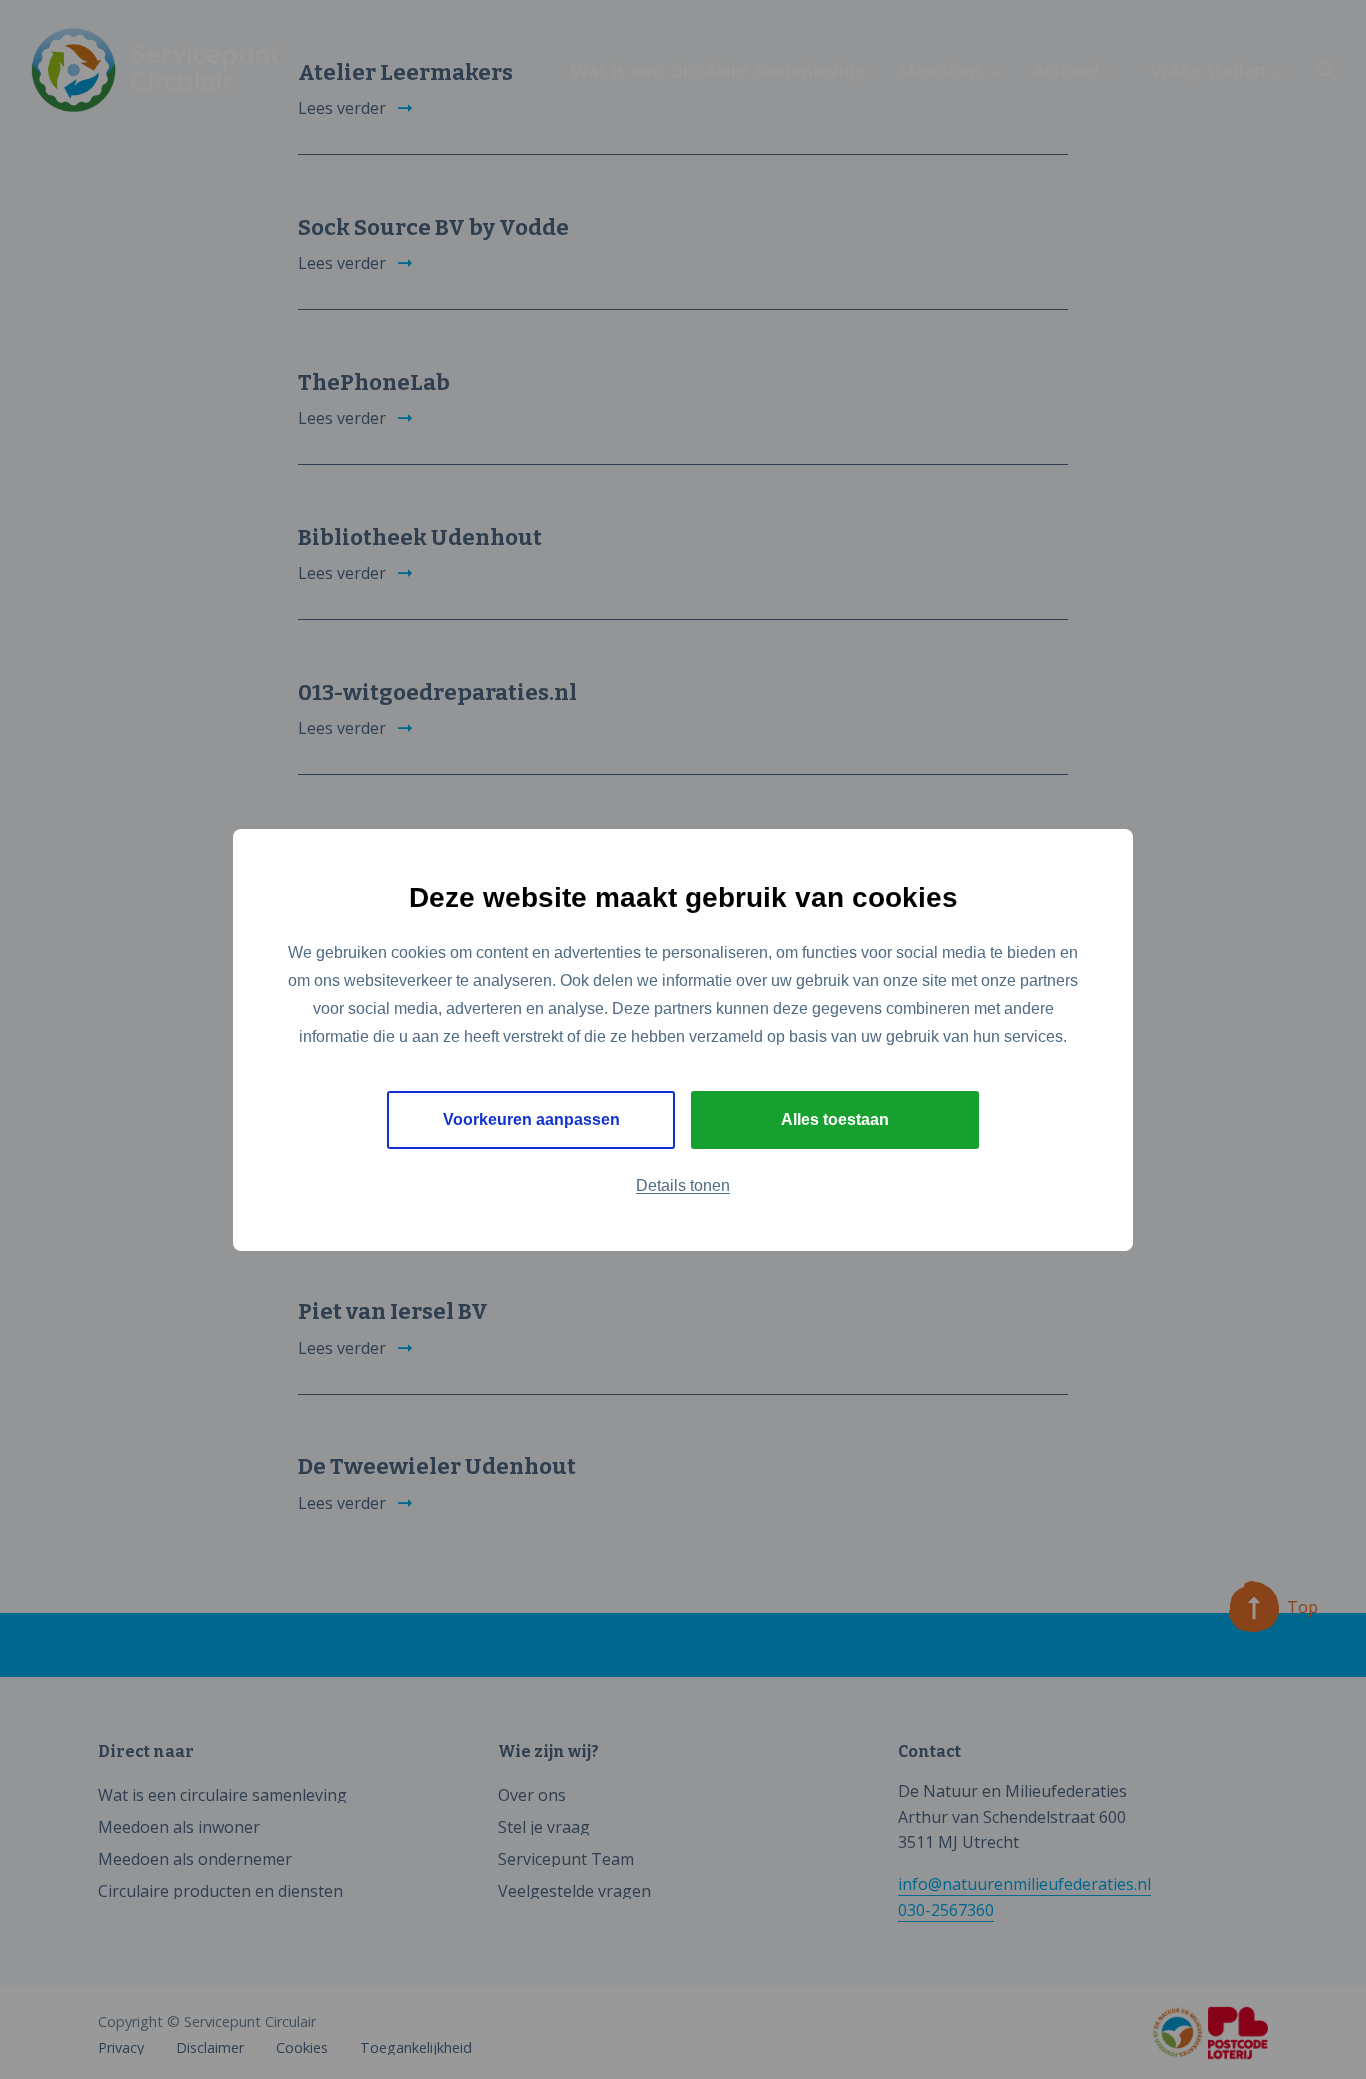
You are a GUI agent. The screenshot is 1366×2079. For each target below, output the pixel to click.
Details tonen (683, 1185)
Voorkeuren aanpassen (531, 1119)
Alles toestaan (835, 1119)
